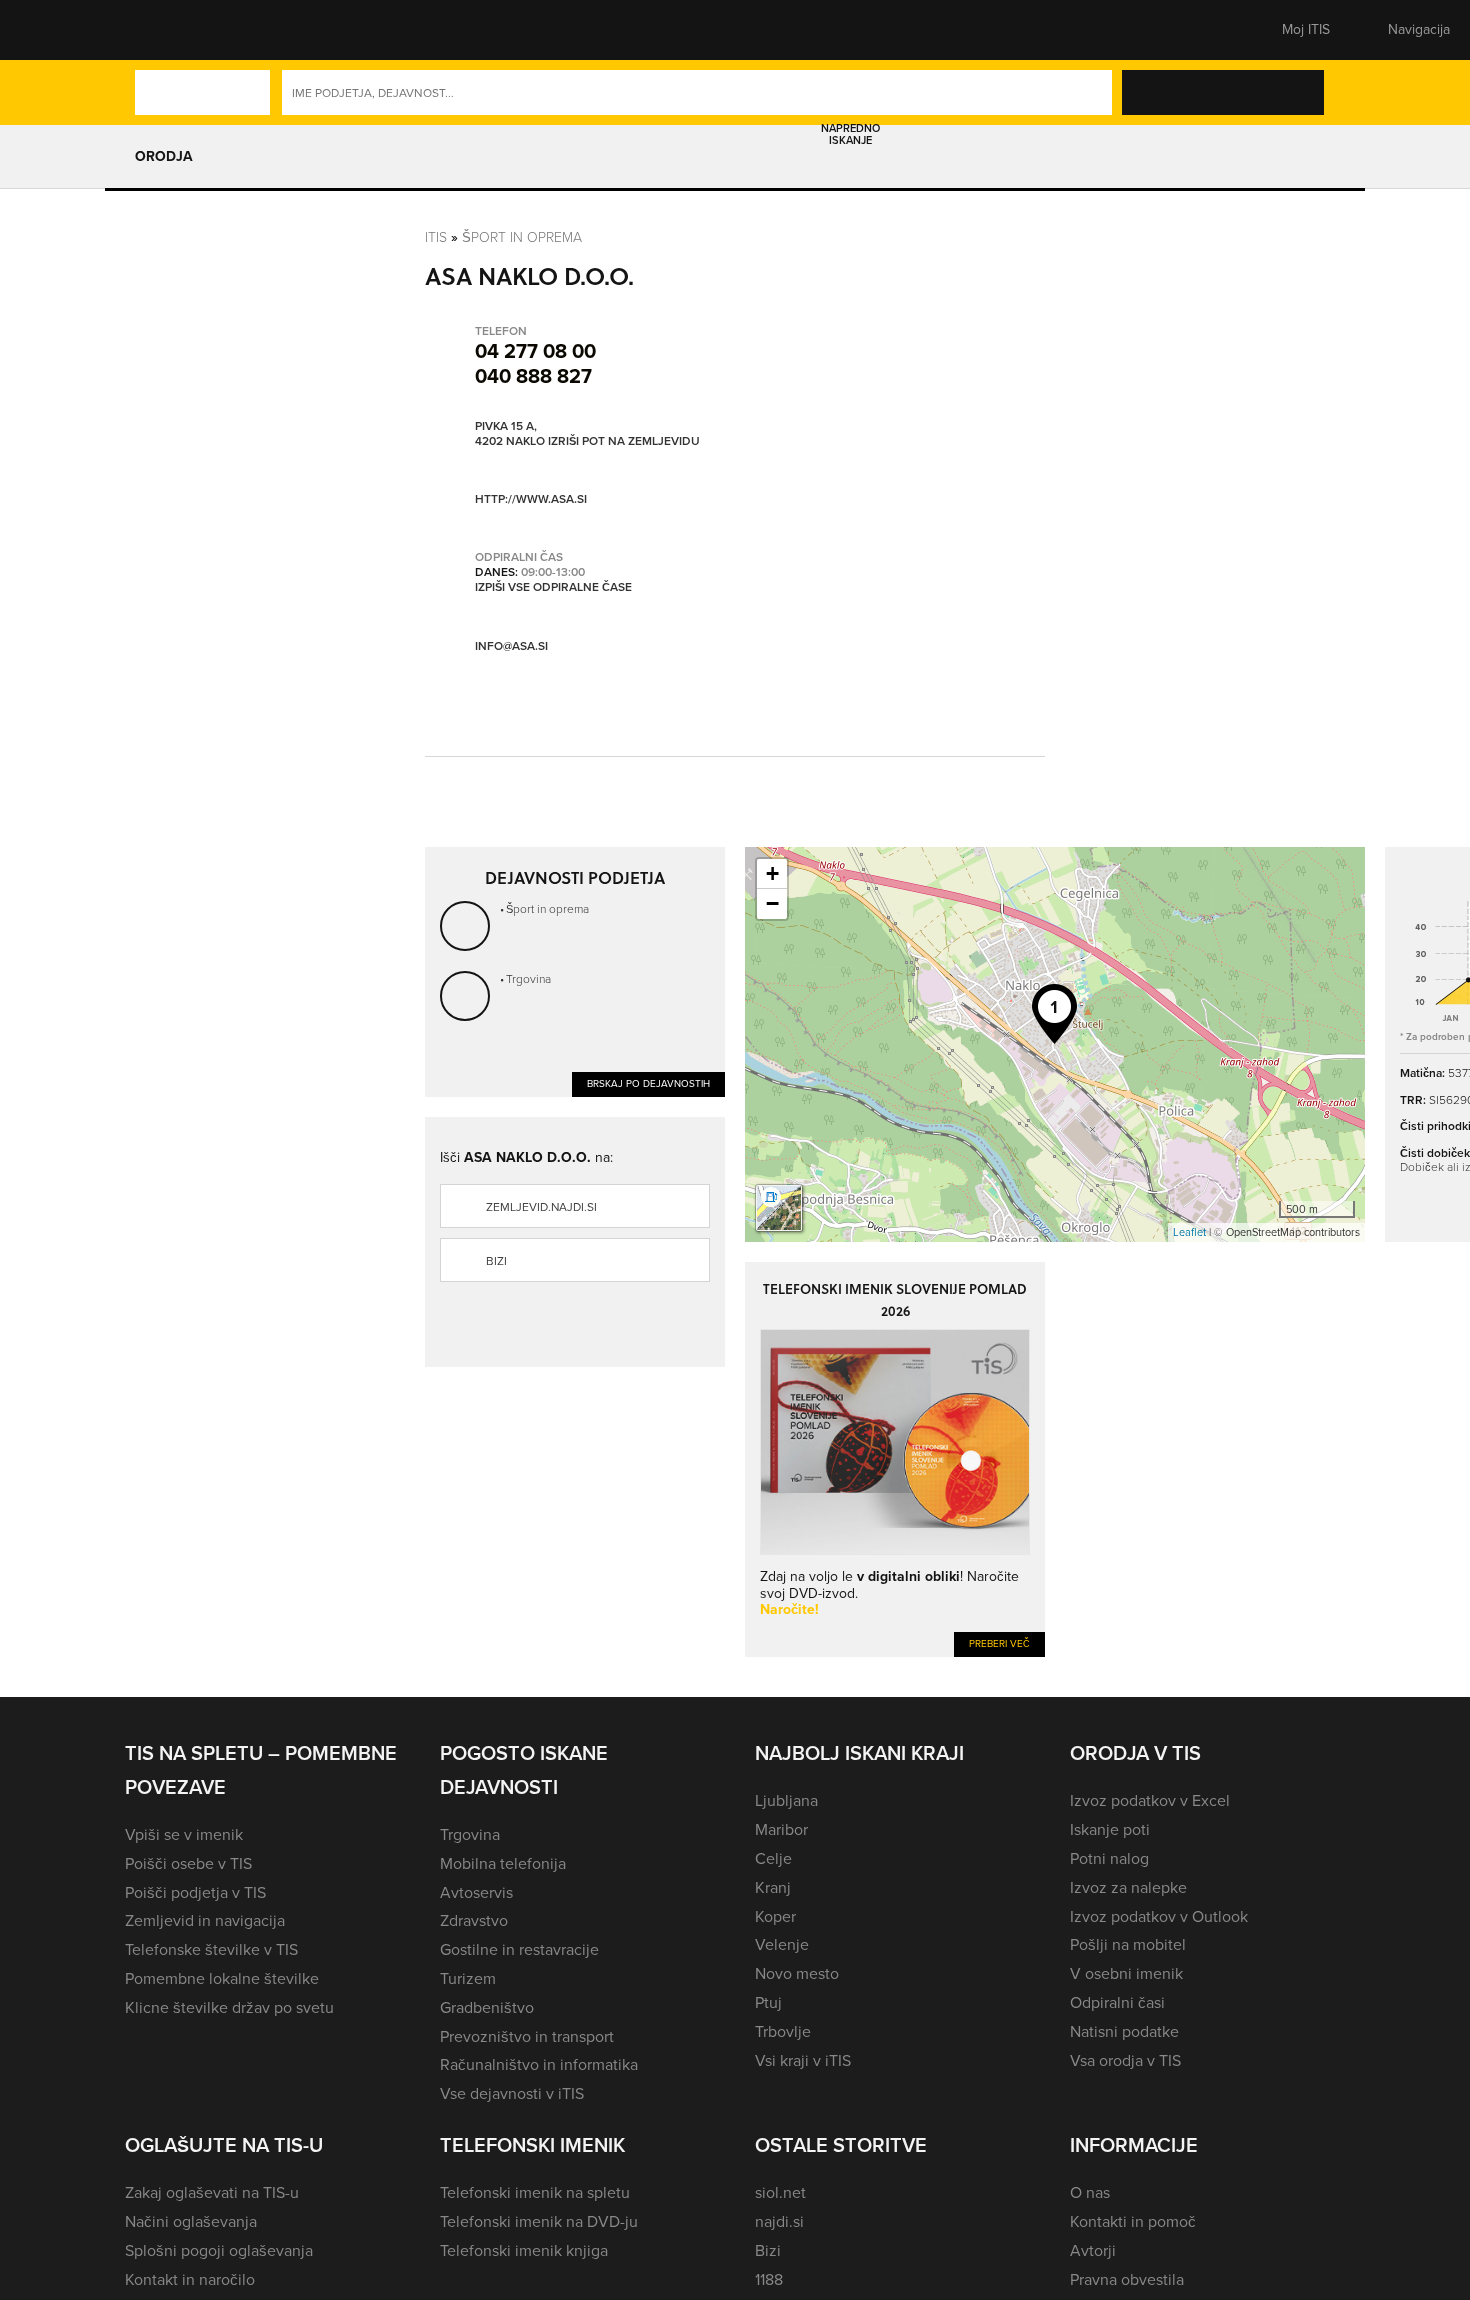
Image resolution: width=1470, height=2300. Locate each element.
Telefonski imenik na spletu (535, 2192)
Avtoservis (476, 1892)
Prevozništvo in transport (527, 2036)
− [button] (772, 903)
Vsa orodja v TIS (1125, 2060)
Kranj (773, 1887)
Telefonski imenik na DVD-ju (539, 2221)
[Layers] (779, 1208)
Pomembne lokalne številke (222, 1978)
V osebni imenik (1126, 1973)
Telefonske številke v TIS (211, 1949)
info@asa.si (511, 646)
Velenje (782, 1944)
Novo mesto (797, 1973)
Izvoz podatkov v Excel (1150, 1800)
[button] (160, 30)
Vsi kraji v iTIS (803, 2060)
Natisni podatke (1124, 2031)
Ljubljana (786, 1800)
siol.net (780, 2192)
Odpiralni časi (1117, 2002)
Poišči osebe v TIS (188, 1863)
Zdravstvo (474, 1920)
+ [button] (772, 873)
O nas (1090, 2192)
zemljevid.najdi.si (541, 1207)
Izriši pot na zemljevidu (624, 442)
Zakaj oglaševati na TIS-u (212, 2192)
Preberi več (999, 1643)
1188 (769, 2279)
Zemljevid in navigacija (205, 1920)
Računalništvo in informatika (539, 2064)
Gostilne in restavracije (519, 1949)
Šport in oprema (522, 236)
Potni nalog (1109, 1858)
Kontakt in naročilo (190, 2279)
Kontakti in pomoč (1133, 2221)
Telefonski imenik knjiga (524, 2250)
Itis (436, 236)
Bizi (496, 1261)
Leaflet (1189, 1232)
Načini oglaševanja (191, 2221)
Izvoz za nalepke (1128, 1887)
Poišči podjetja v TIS (195, 1892)
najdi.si (779, 2221)
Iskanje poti (1110, 1829)
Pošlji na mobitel (1128, 1944)
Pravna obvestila (1127, 2279)
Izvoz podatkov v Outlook (1159, 1916)
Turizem (468, 1978)
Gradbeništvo (487, 2007)
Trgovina (528, 978)
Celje (773, 1858)
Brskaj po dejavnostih (648, 1083)
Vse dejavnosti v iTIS (512, 2093)
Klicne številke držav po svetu (229, 2007)
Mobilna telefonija (503, 1863)
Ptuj (768, 2002)
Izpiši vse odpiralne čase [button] (553, 588)
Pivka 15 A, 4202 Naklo (510, 434)
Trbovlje (783, 2031)
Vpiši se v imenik (184, 1834)
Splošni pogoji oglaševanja (219, 2250)
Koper (775, 1916)
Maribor (781, 1829)
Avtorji (1093, 2250)
